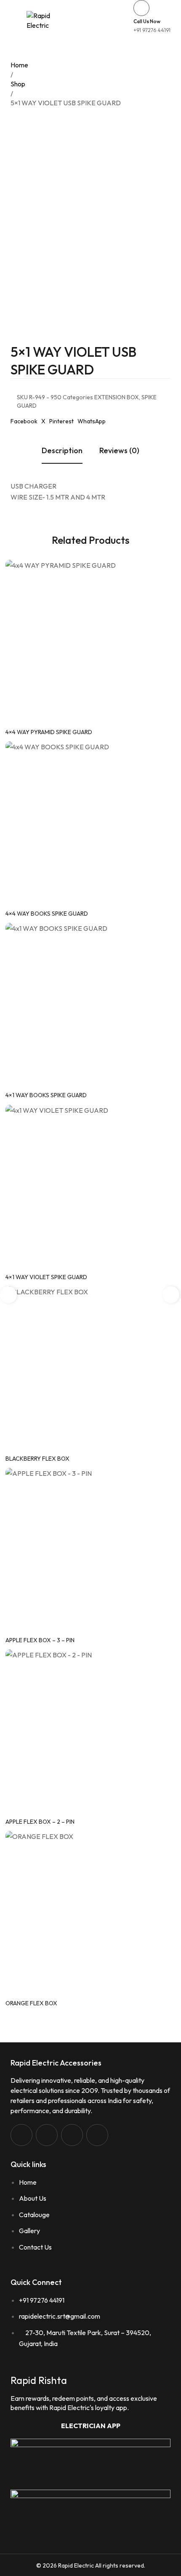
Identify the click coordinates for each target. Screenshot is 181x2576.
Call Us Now (147, 21)
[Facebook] (21, 2135)
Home (19, 65)
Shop (18, 84)
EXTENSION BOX (117, 397)
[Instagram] (47, 2135)
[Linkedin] (72, 2135)
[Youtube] (97, 2135)
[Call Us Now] (141, 8)
